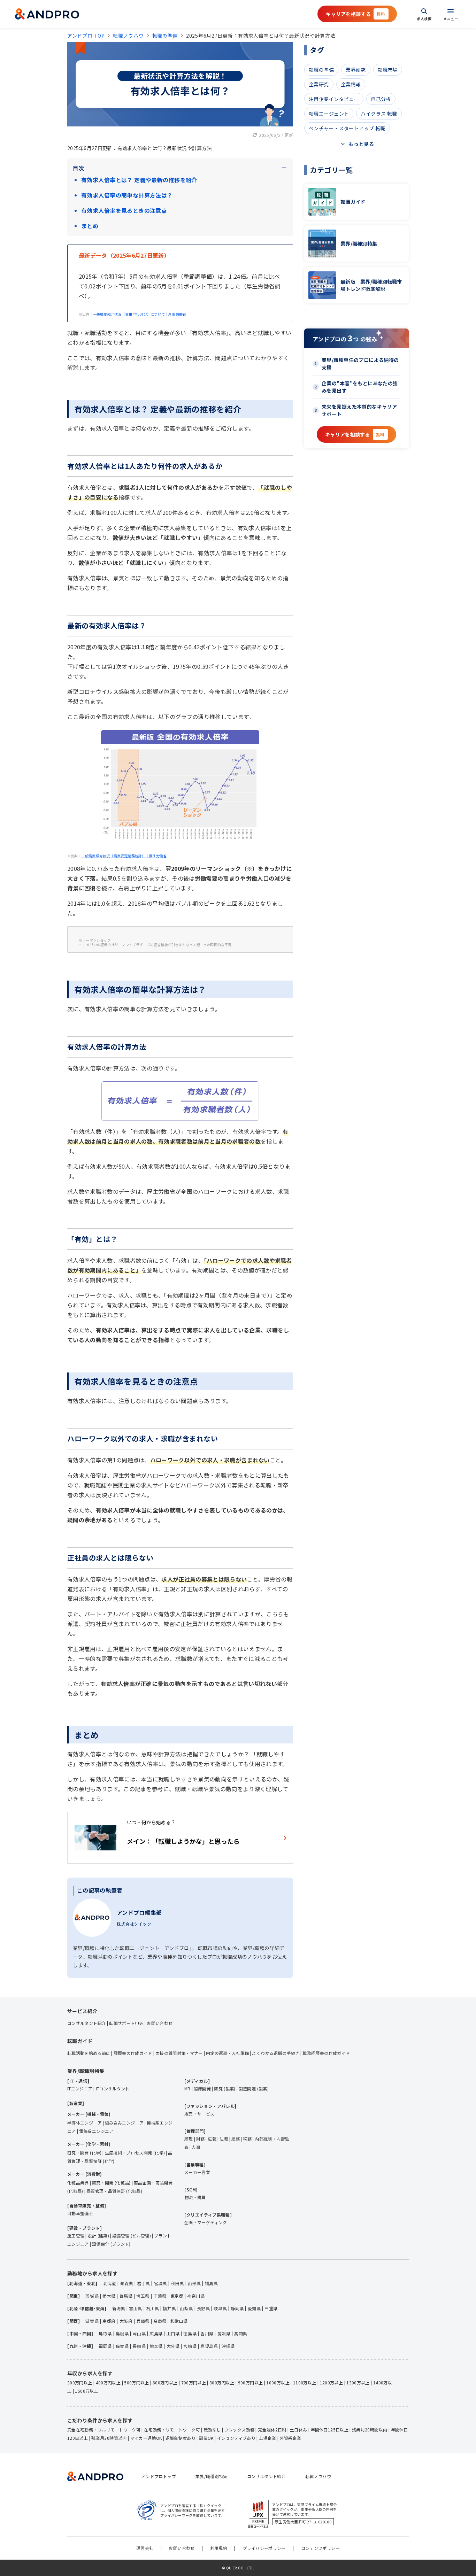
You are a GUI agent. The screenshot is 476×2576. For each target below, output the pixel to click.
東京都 (177, 2296)
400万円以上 (108, 2382)
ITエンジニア (80, 2088)
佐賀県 (122, 2346)
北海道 (110, 2283)
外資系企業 (291, 2438)
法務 (224, 2139)
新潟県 (119, 2308)
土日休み (298, 2430)
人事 (196, 2147)
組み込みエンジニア (124, 2123)
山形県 (194, 2283)
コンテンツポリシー (320, 2548)
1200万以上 (332, 2382)
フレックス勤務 (240, 2430)
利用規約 (219, 2548)
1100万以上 (305, 2382)
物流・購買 (195, 2197)
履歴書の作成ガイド (133, 2053)
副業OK (206, 2438)
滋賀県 (92, 2321)
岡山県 (139, 2333)
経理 (189, 2139)
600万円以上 (165, 2382)
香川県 (207, 2333)
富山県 (136, 2308)
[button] (357, 14)
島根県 (122, 2333)
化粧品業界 (78, 2183)
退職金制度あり (181, 2438)
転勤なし (212, 2430)
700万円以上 (194, 2382)
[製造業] (76, 2103)
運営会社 (145, 2548)
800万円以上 (222, 2382)
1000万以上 (278, 2382)
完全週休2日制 (272, 2430)
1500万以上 (87, 2391)
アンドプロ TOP (86, 36)
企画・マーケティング (206, 2222)
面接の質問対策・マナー (179, 2053)
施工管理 (76, 2235)
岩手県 (144, 2283)
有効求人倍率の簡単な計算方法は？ (127, 195)
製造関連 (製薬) (254, 2088)
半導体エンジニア (85, 2123)
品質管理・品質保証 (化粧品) (114, 2191)
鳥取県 (105, 2333)
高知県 (241, 2333)
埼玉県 (143, 2296)
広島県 (156, 2333)
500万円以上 (137, 2382)
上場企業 (267, 2438)
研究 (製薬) (225, 2088)
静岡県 (237, 2308)
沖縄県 (228, 2346)
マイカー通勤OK (146, 2438)
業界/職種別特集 (212, 2476)
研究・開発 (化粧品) (111, 2183)
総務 (236, 2139)
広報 (212, 2139)
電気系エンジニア (96, 2131)
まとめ (90, 226)
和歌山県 (179, 2321)
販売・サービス (199, 2114)
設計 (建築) (98, 2235)
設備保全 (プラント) (111, 2244)
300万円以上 (80, 2382)
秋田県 (177, 2283)
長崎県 (139, 2346)
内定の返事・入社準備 (228, 2053)
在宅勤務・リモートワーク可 (172, 2430)
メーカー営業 (197, 2172)
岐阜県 (220, 2308)
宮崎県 (190, 2346)
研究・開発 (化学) (85, 2153)
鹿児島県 (209, 2346)
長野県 (204, 2308)
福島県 (212, 2283)
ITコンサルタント (113, 2088)
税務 (248, 2139)
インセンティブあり (236, 2438)
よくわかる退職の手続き (276, 2053)
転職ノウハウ (128, 36)
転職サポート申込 (126, 2023)
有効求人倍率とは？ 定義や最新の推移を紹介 (139, 180)
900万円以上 (251, 2382)
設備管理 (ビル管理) (132, 2235)
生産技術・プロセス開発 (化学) (135, 2153)
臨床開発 (202, 2088)
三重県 (271, 2308)
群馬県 (126, 2296)
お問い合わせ (160, 2023)
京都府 (109, 2321)
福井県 (169, 2308)
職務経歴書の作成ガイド (326, 2053)
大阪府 (126, 2321)
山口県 (173, 2333)
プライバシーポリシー (264, 2548)
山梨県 (186, 2308)
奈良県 (160, 2321)
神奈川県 (196, 2296)
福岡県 (105, 2346)
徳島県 (190, 2333)
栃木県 (109, 2296)
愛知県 (254, 2308)
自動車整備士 (80, 2213)
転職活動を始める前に (89, 2053)
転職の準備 (165, 36)
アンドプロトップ (159, 2476)
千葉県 (160, 2296)
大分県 (173, 2346)
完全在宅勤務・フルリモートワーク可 (104, 2430)
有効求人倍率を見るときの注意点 (124, 210)
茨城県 (92, 2296)
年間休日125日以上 (329, 2430)
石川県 (153, 2308)
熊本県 (156, 2346)
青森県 (126, 2283)
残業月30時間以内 (109, 2438)
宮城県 (161, 2283)
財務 (201, 2139)
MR (187, 2088)
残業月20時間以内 (370, 2430)
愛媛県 (224, 2333)
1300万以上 (358, 2382)
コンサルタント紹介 (87, 2023)
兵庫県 (143, 2321)
